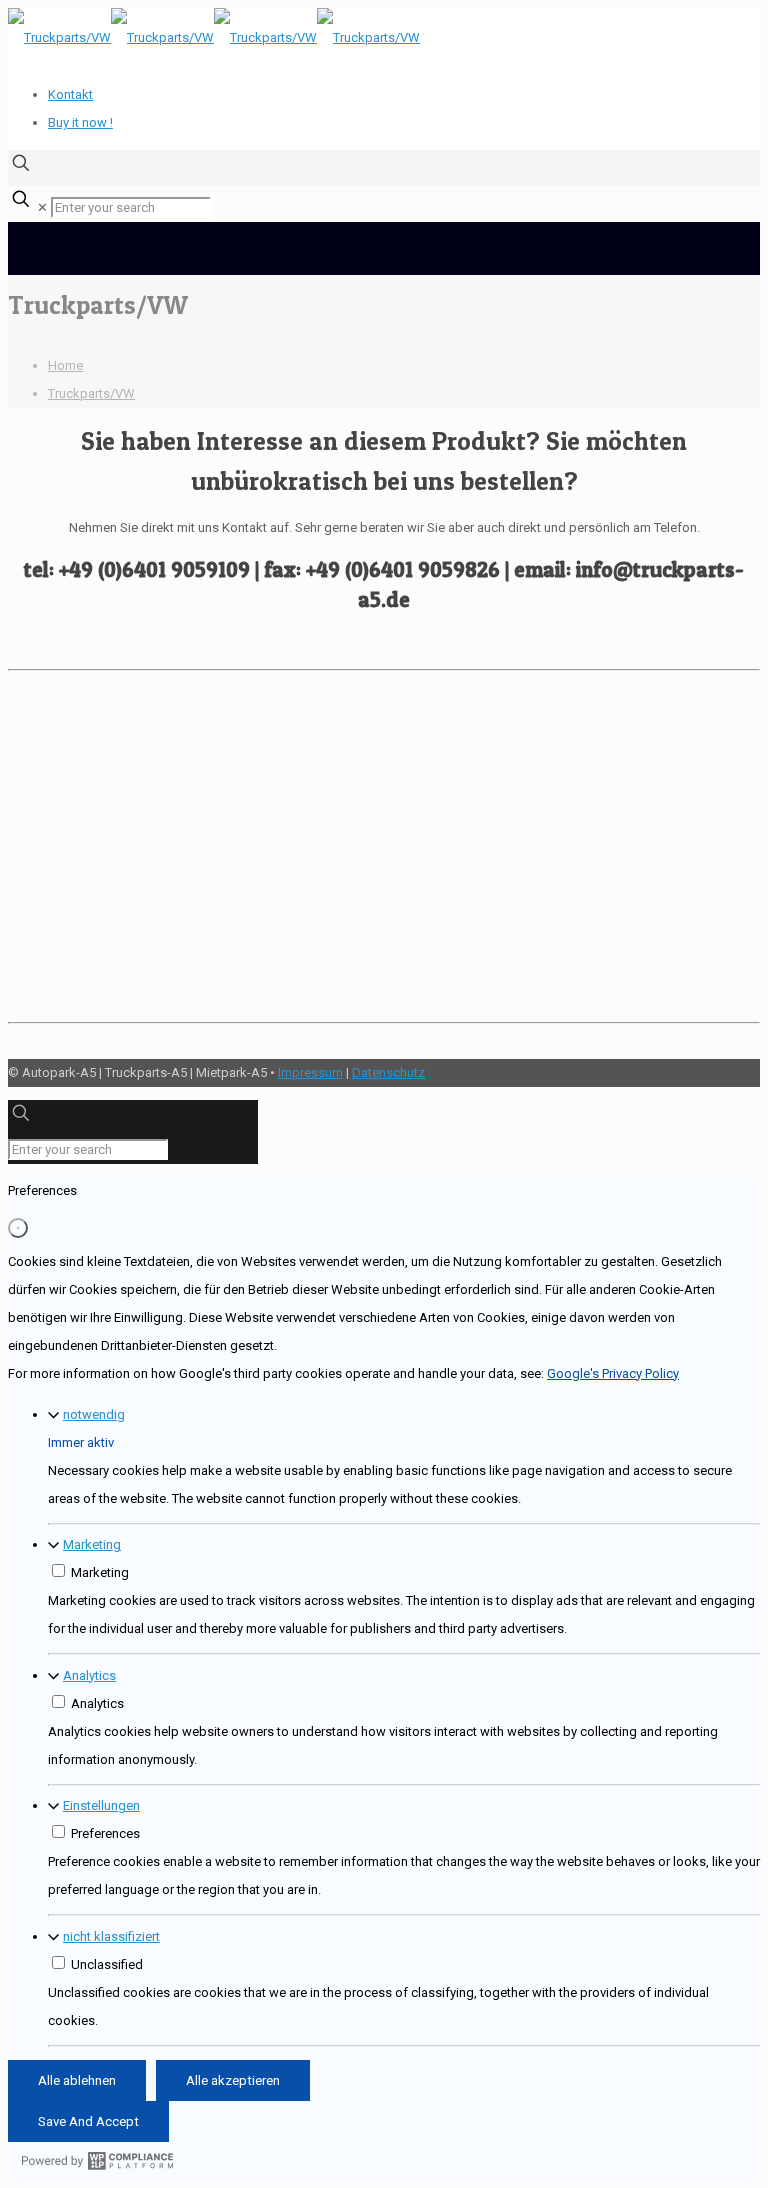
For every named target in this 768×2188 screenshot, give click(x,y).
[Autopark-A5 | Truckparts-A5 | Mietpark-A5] (214, 37)
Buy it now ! (80, 122)
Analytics (89, 1675)
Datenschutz (388, 1072)
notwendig (94, 1414)
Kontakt (70, 94)
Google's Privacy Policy (613, 1373)
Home (65, 365)
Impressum (310, 1072)
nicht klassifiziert (111, 1936)
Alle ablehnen (77, 2080)
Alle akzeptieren (233, 2080)
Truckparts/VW (91, 393)
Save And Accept (88, 2121)
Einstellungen (101, 1805)
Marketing (92, 1544)
